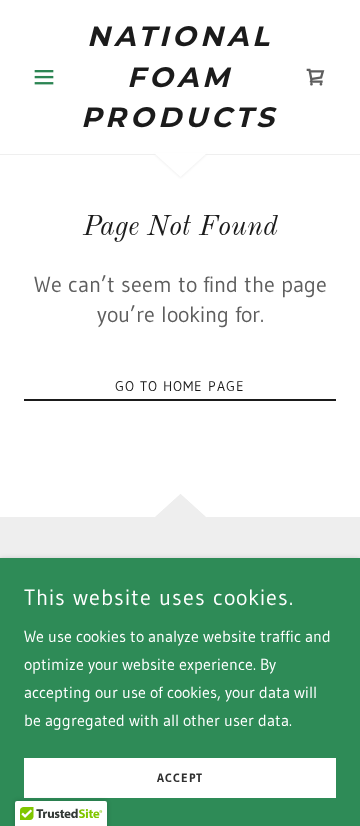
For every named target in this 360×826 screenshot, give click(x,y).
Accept (180, 778)
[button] (47, 77)
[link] (180, 77)
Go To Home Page (180, 386)
